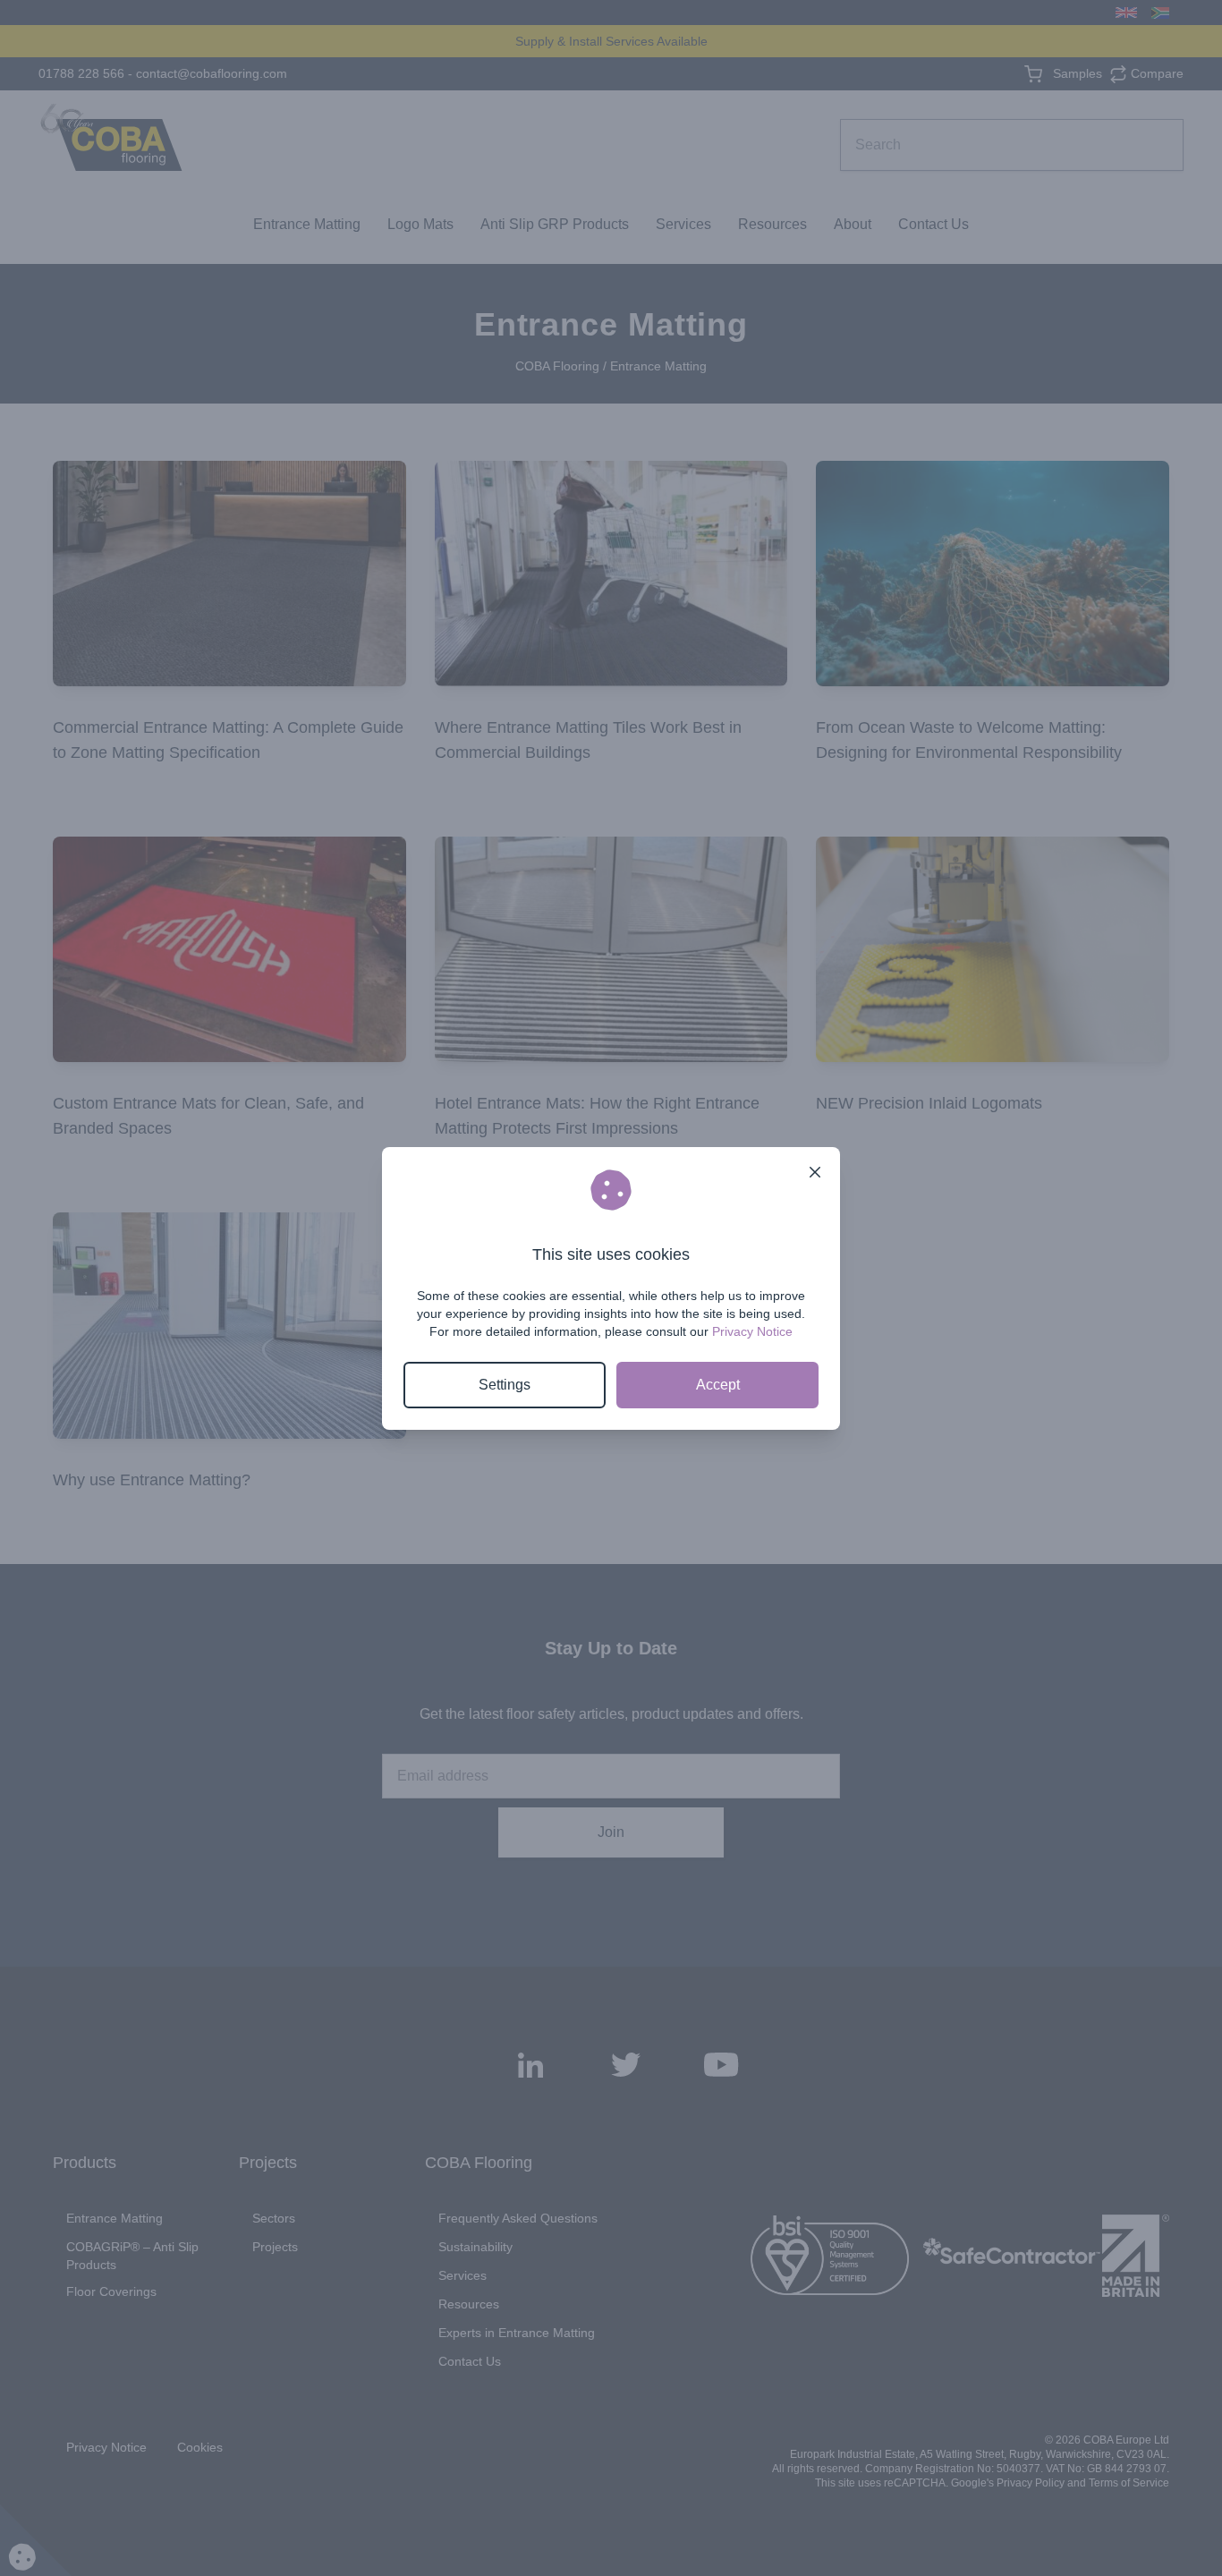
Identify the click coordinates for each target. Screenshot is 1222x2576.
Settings (505, 1385)
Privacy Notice (752, 1331)
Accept (718, 1385)
